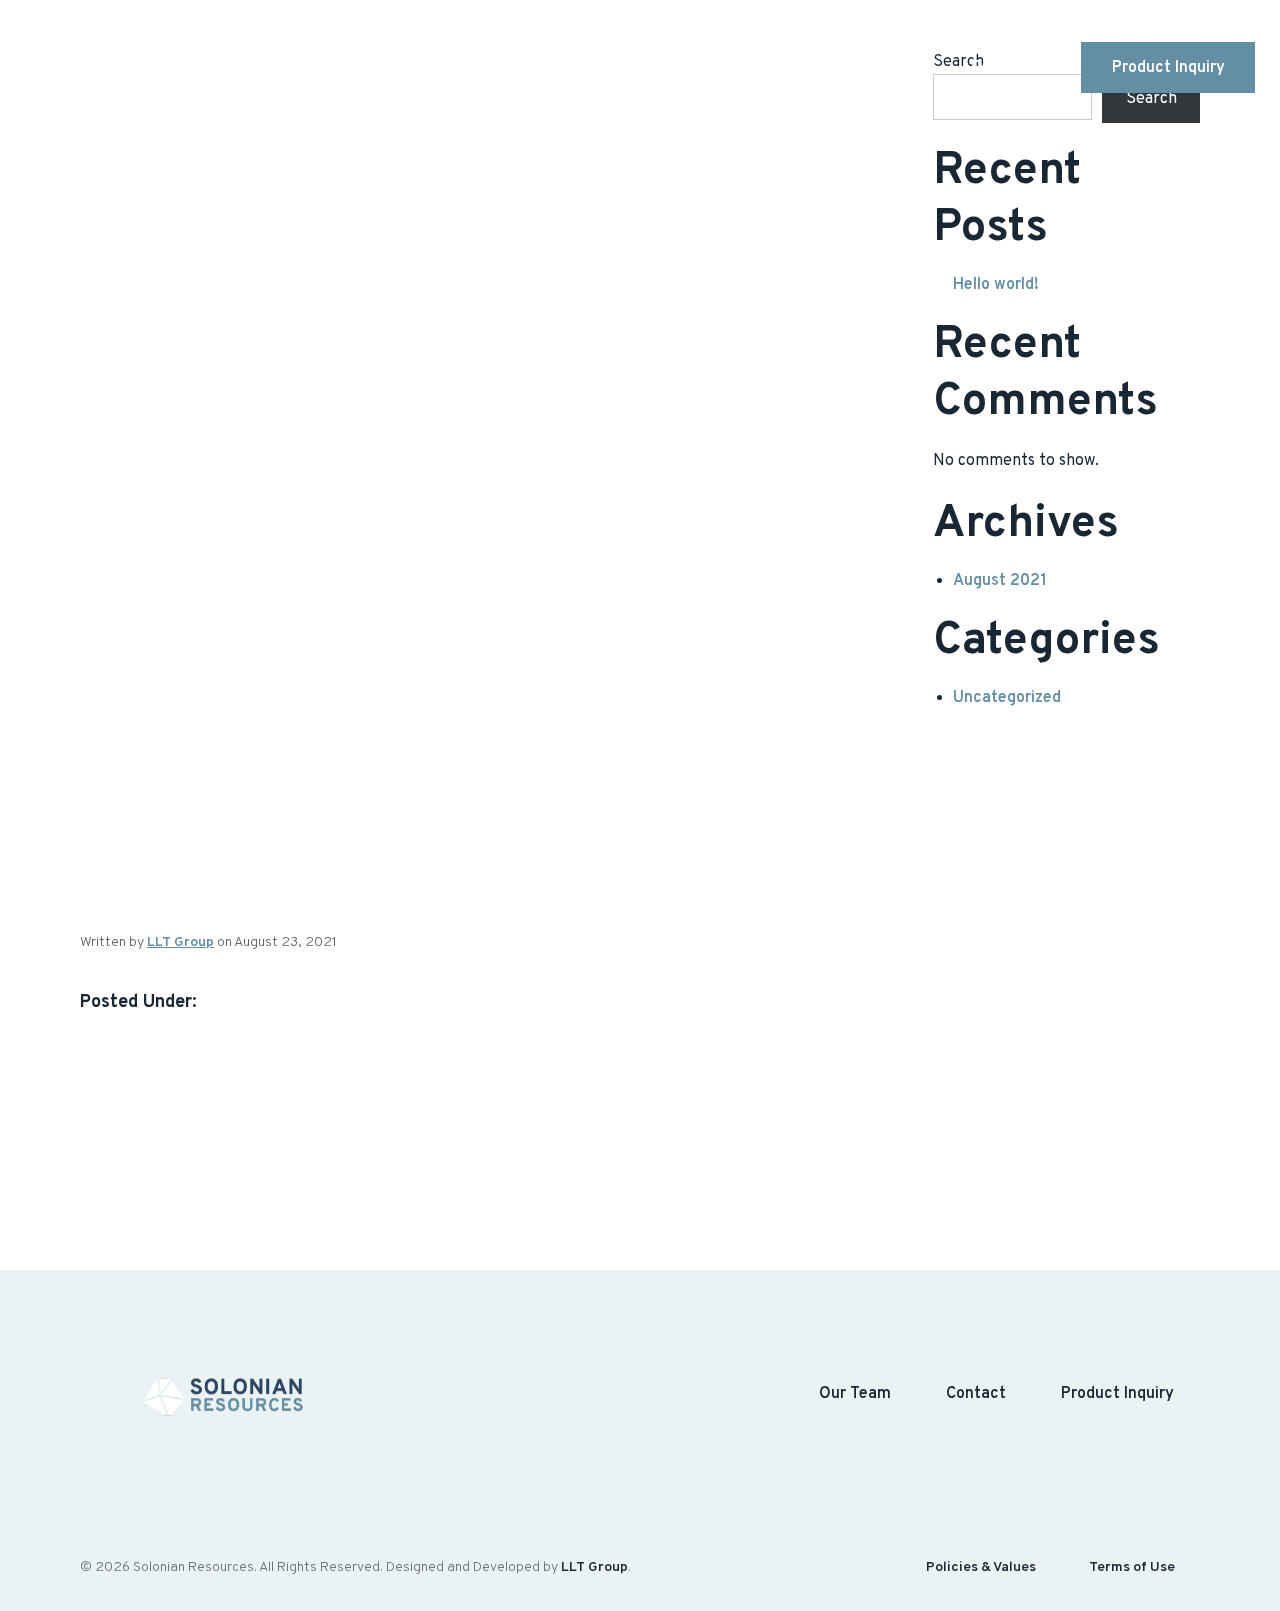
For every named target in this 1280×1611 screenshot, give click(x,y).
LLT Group (180, 942)
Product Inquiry (1168, 68)
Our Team (885, 68)
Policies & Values (981, 1567)
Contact (1001, 68)
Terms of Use (1132, 1567)
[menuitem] (660, 68)
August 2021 (1000, 581)
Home (660, 68)
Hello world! (996, 285)
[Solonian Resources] (143, 68)
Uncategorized (1007, 698)
